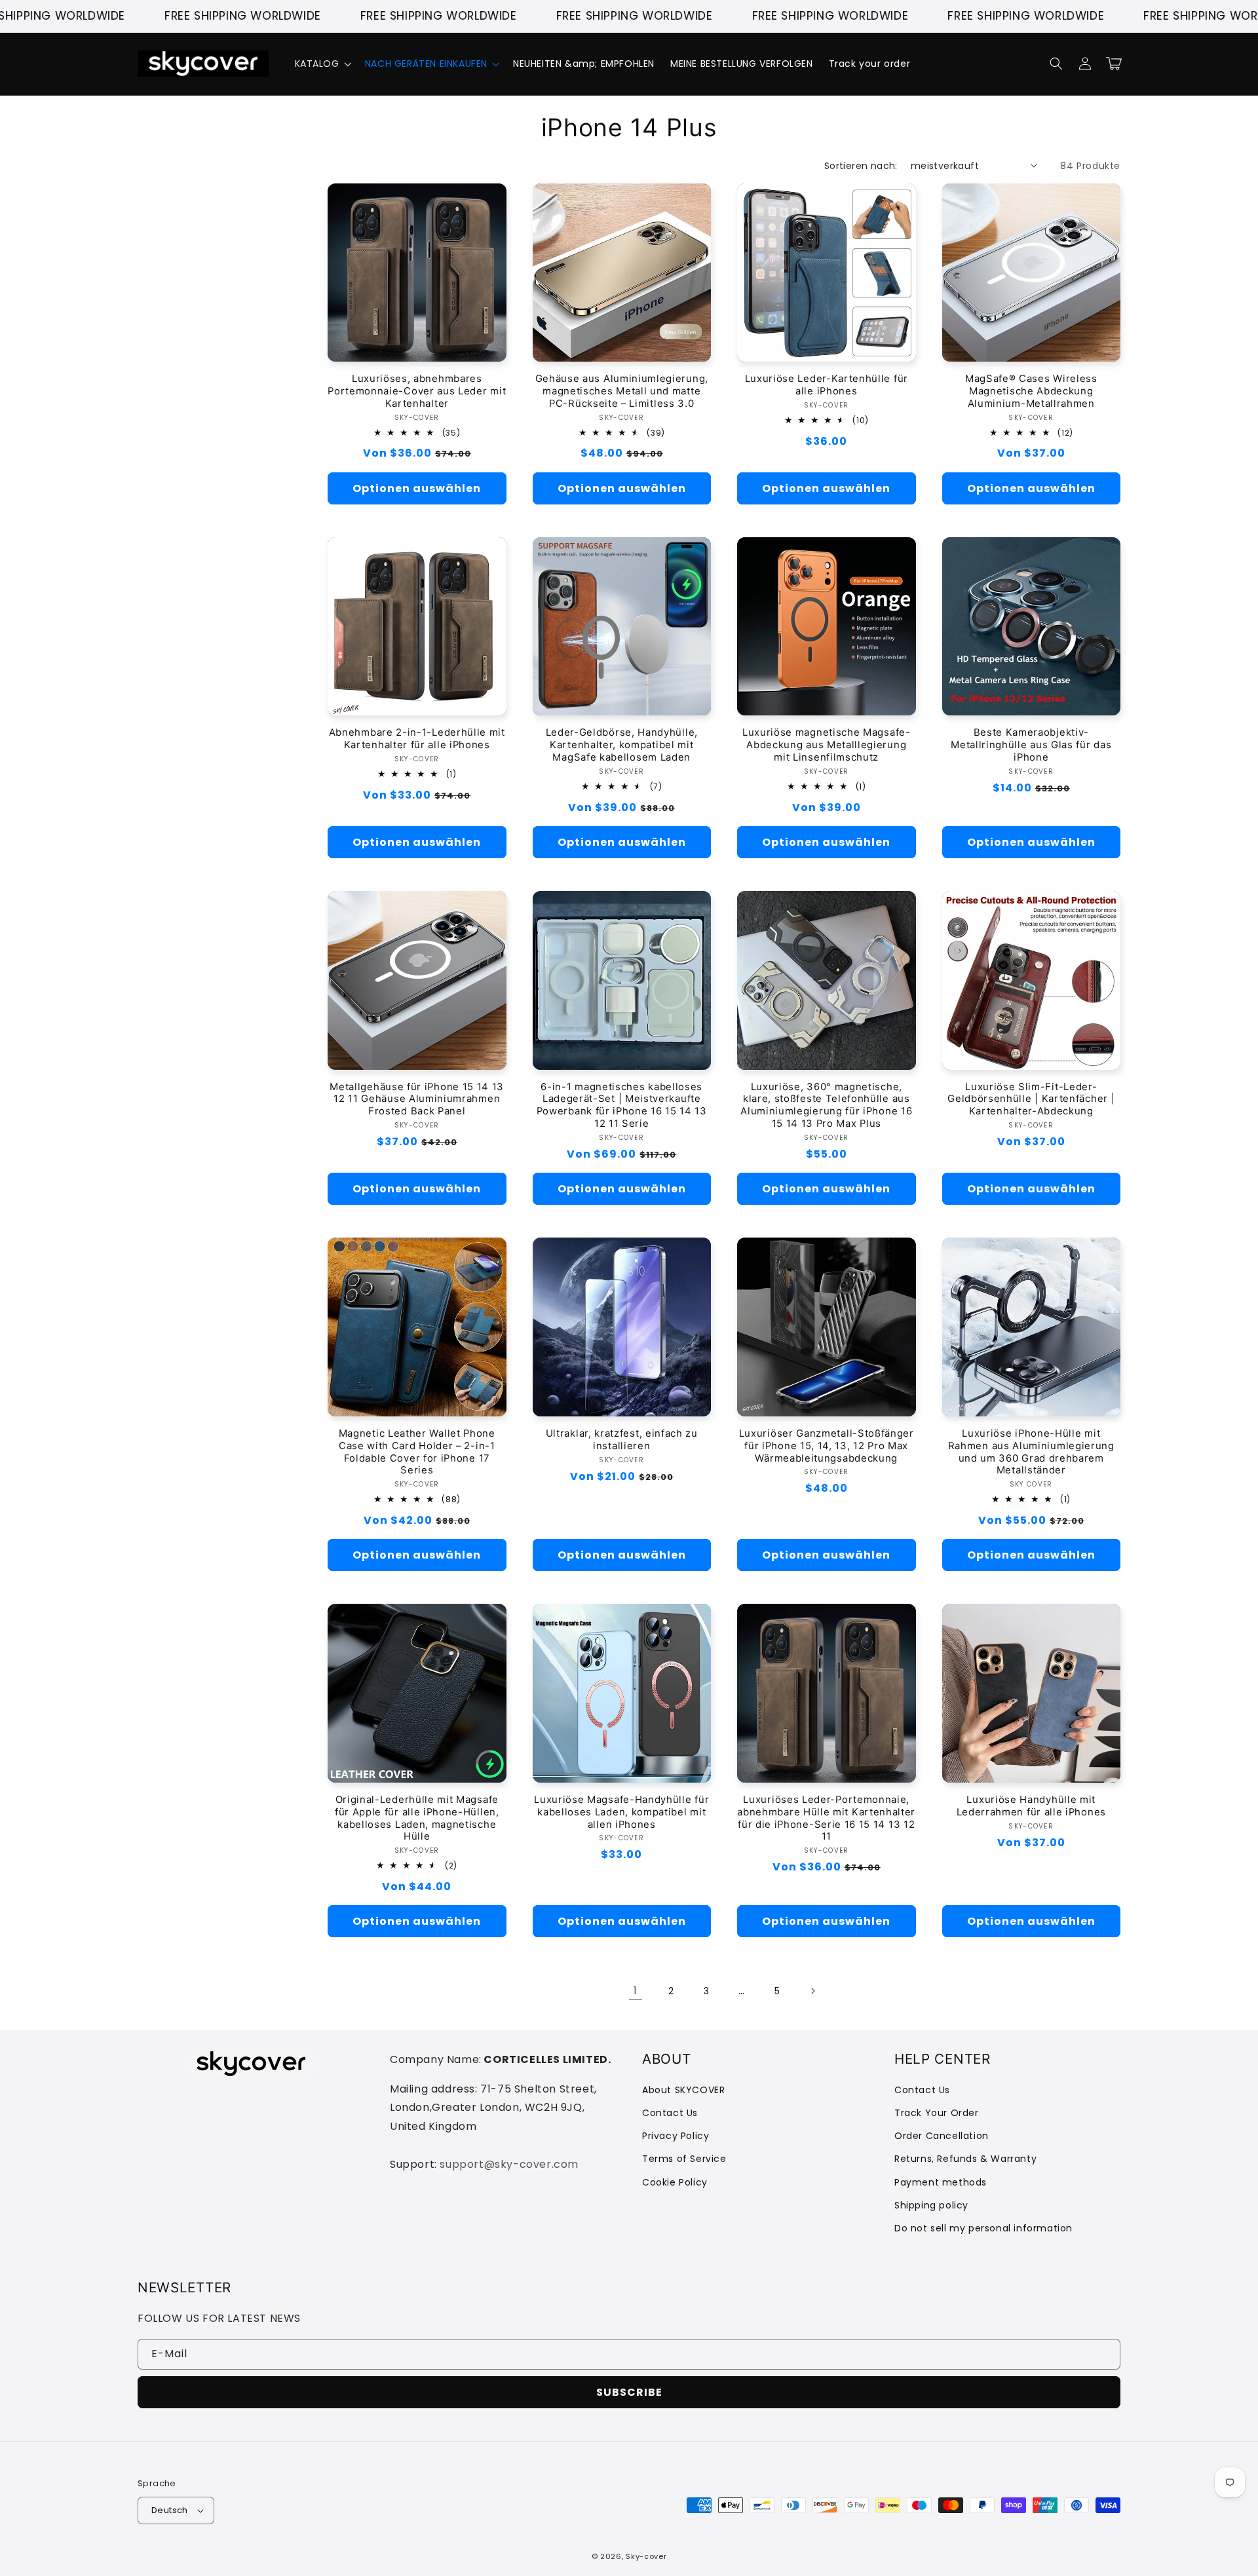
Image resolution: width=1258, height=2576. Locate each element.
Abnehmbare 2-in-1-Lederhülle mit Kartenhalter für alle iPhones (417, 739)
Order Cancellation (942, 2136)
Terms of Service (684, 2159)
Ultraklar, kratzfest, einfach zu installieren (622, 1440)
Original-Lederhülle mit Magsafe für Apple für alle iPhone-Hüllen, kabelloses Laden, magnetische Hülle (417, 1818)
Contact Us (670, 2113)
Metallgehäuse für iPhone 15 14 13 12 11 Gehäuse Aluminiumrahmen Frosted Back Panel (417, 1099)
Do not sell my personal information (983, 2228)
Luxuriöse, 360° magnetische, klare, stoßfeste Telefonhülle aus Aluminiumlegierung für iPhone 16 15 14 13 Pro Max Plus (826, 1106)
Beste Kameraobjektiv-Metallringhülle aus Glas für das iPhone (1031, 745)
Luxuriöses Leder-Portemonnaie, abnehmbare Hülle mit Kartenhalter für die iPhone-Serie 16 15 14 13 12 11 (826, 1818)
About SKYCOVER (683, 2090)
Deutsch (170, 2510)
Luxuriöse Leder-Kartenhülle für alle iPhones (827, 385)
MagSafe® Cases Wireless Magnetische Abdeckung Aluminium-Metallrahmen (1031, 391)
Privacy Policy (676, 2136)
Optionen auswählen (417, 488)
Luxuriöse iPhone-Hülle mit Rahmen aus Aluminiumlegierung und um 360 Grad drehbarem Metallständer (1031, 1452)
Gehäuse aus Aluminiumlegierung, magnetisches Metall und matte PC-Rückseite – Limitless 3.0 (622, 391)
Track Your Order (937, 2113)
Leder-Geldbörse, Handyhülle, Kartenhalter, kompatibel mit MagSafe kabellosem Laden (622, 745)
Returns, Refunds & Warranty (965, 2159)
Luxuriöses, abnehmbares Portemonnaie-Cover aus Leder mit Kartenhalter (417, 391)
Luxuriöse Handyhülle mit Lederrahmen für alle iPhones (1031, 1806)
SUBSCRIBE (629, 2392)
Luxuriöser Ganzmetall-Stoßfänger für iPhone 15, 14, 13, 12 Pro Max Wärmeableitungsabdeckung (827, 1446)
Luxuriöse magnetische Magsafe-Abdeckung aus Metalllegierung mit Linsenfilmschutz (827, 745)
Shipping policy (931, 2205)
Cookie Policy (675, 2182)
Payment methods (941, 2182)
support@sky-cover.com (509, 2164)
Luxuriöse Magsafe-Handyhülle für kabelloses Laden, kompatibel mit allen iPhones (621, 1812)
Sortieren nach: (861, 166)
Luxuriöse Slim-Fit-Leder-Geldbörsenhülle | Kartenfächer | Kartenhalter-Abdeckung (1031, 1099)
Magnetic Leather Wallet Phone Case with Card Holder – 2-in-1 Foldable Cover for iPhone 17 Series (417, 1452)
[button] (322, 64)
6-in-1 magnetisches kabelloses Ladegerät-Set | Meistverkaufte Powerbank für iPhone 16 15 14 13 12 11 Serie (622, 1106)
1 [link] (636, 1991)
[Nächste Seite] (812, 1991)
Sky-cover (646, 2556)
